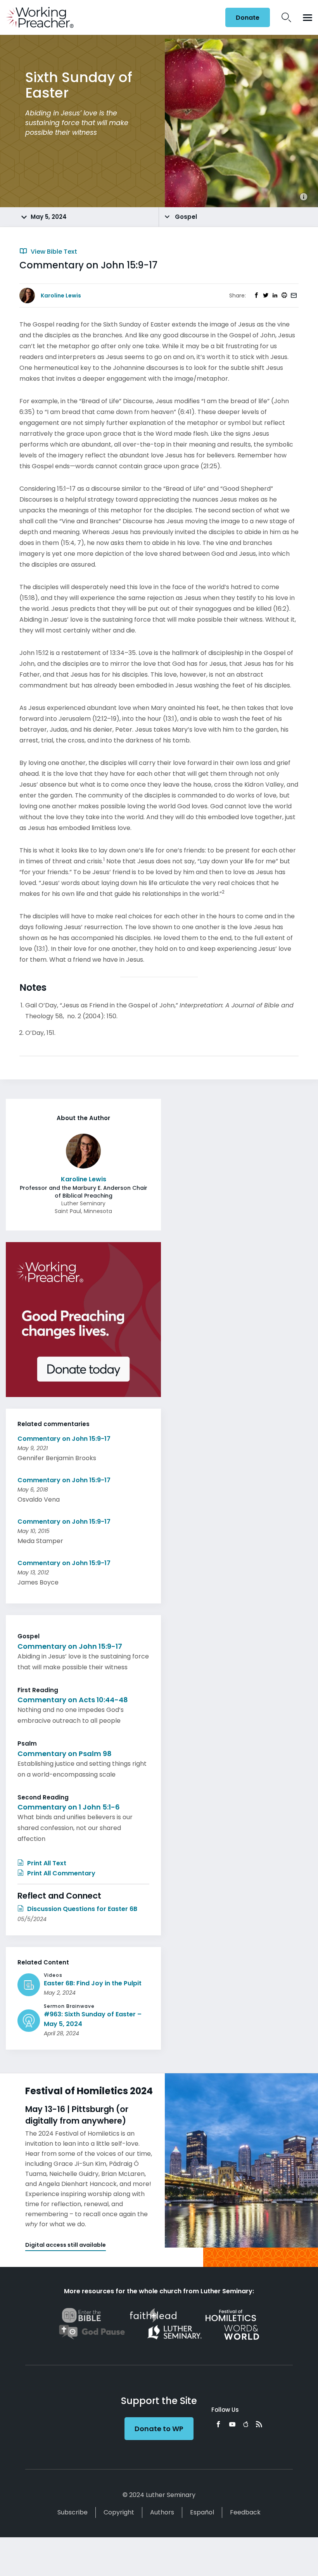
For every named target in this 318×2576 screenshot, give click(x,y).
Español (202, 2512)
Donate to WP (159, 2429)
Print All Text (46, 1863)
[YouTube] (232, 2424)
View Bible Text (53, 252)
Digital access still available (66, 2245)
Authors (162, 2512)
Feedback (245, 2512)
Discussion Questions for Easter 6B (81, 1909)
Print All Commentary (60, 1873)
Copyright (119, 2512)
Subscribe (73, 2512)
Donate (248, 18)
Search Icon (286, 17)
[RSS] (259, 2424)
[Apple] (246, 2424)
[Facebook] (218, 2424)
